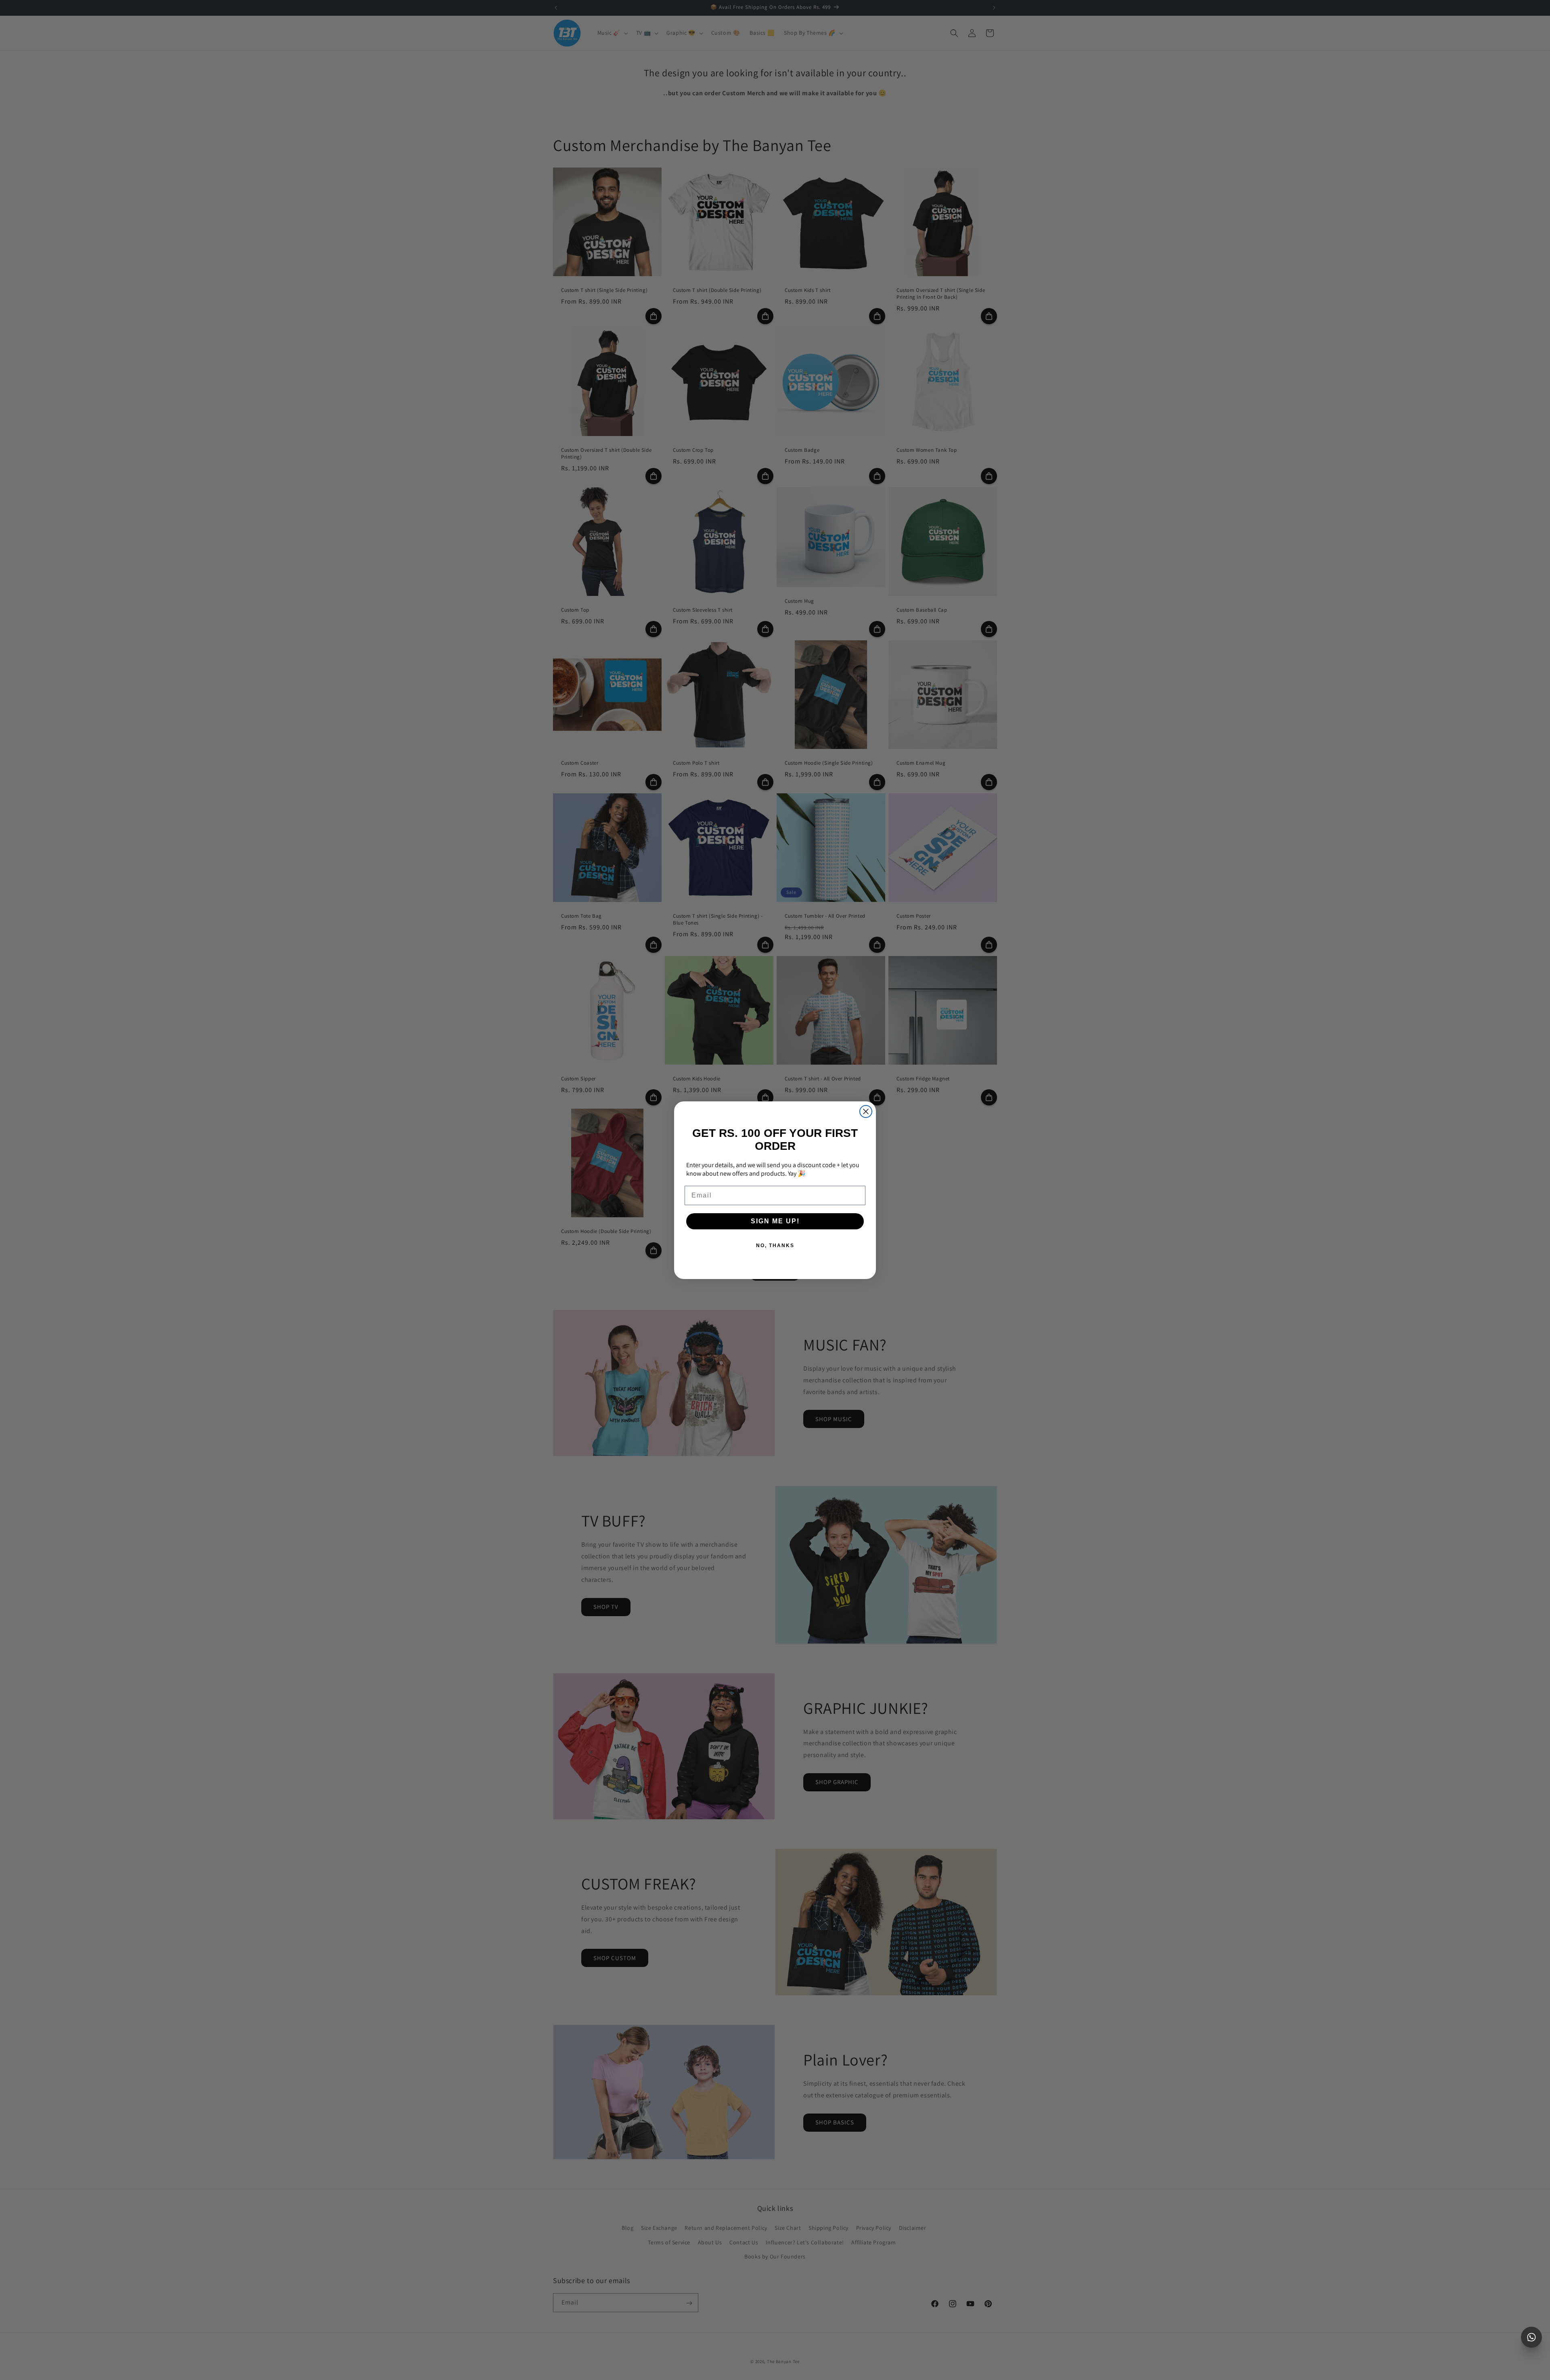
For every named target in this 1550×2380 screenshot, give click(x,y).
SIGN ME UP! (775, 1221)
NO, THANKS (775, 1246)
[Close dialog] (866, 1111)
